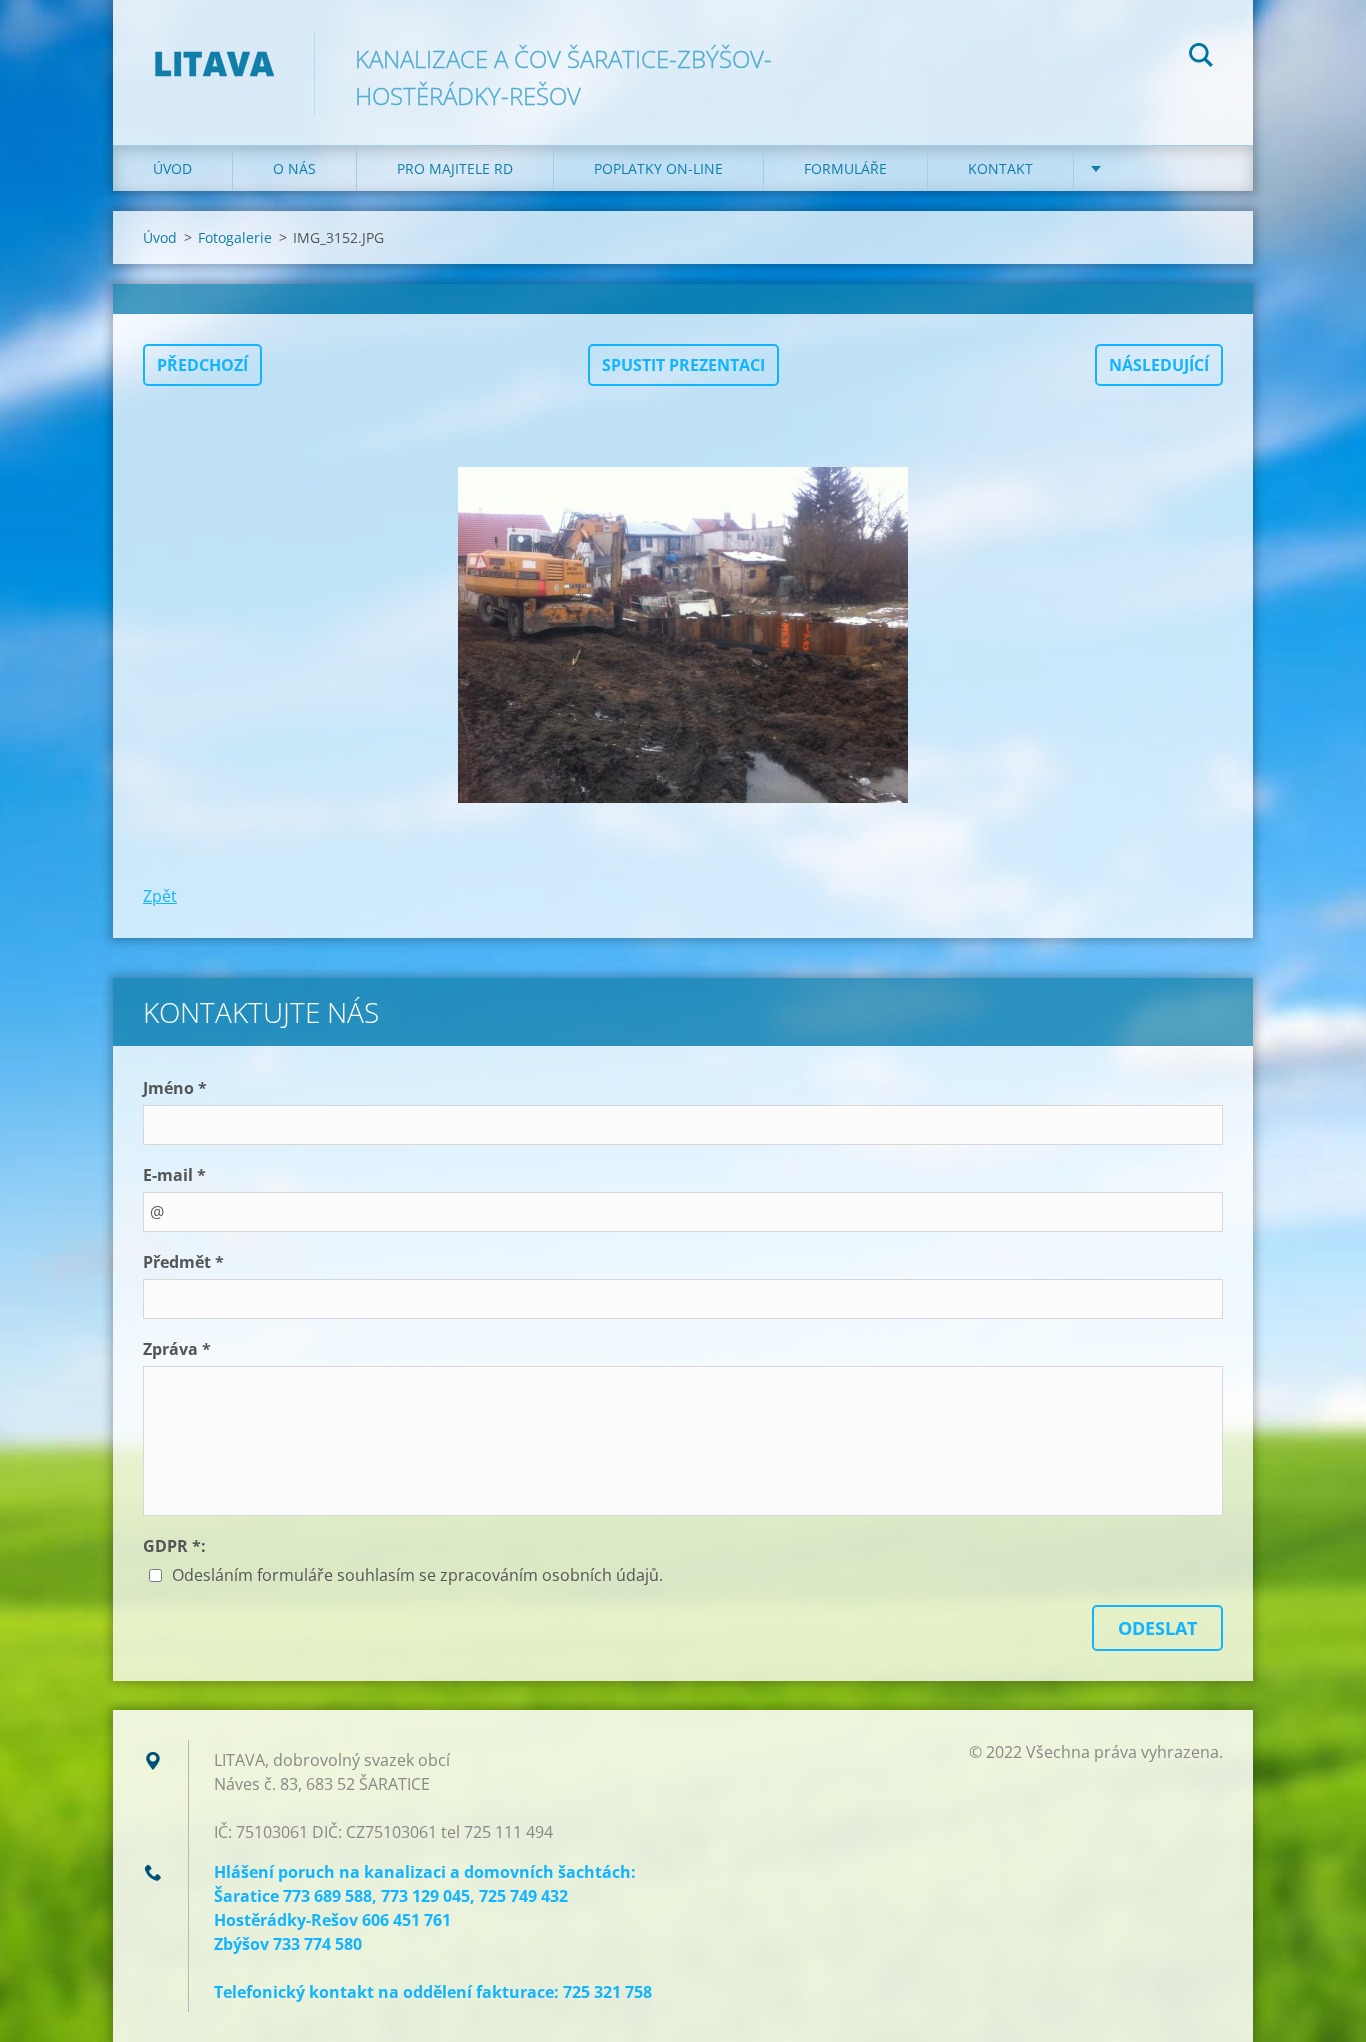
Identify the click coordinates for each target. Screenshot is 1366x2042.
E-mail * (174, 1175)
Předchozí (202, 365)
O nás (294, 168)
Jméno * (175, 1088)
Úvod (172, 168)
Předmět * (183, 1262)
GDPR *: (174, 1546)
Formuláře (845, 168)
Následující (1159, 365)
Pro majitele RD (455, 168)
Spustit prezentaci (683, 365)
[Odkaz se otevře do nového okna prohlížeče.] (683, 635)
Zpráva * (177, 1349)
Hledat (1201, 58)
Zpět (160, 896)
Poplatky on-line (658, 168)
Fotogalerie (235, 237)
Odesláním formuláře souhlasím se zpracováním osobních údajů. (417, 1575)
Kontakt (1000, 168)
